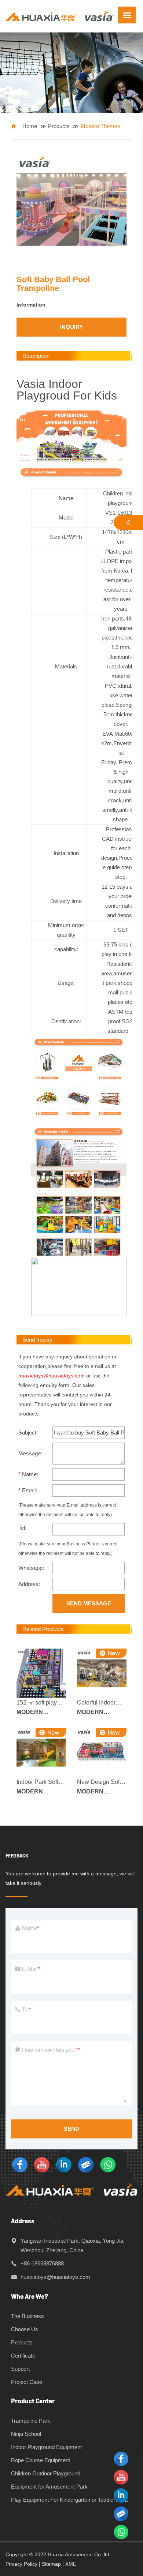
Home (30, 126)
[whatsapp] (108, 2164)
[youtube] (42, 2164)
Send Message (89, 1603)
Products (59, 126)
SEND (71, 2129)
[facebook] (20, 2164)
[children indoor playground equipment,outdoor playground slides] (60, 16)
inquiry (71, 327)
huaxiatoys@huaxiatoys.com (52, 1376)
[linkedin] (64, 2164)
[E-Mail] (86, 2164)
